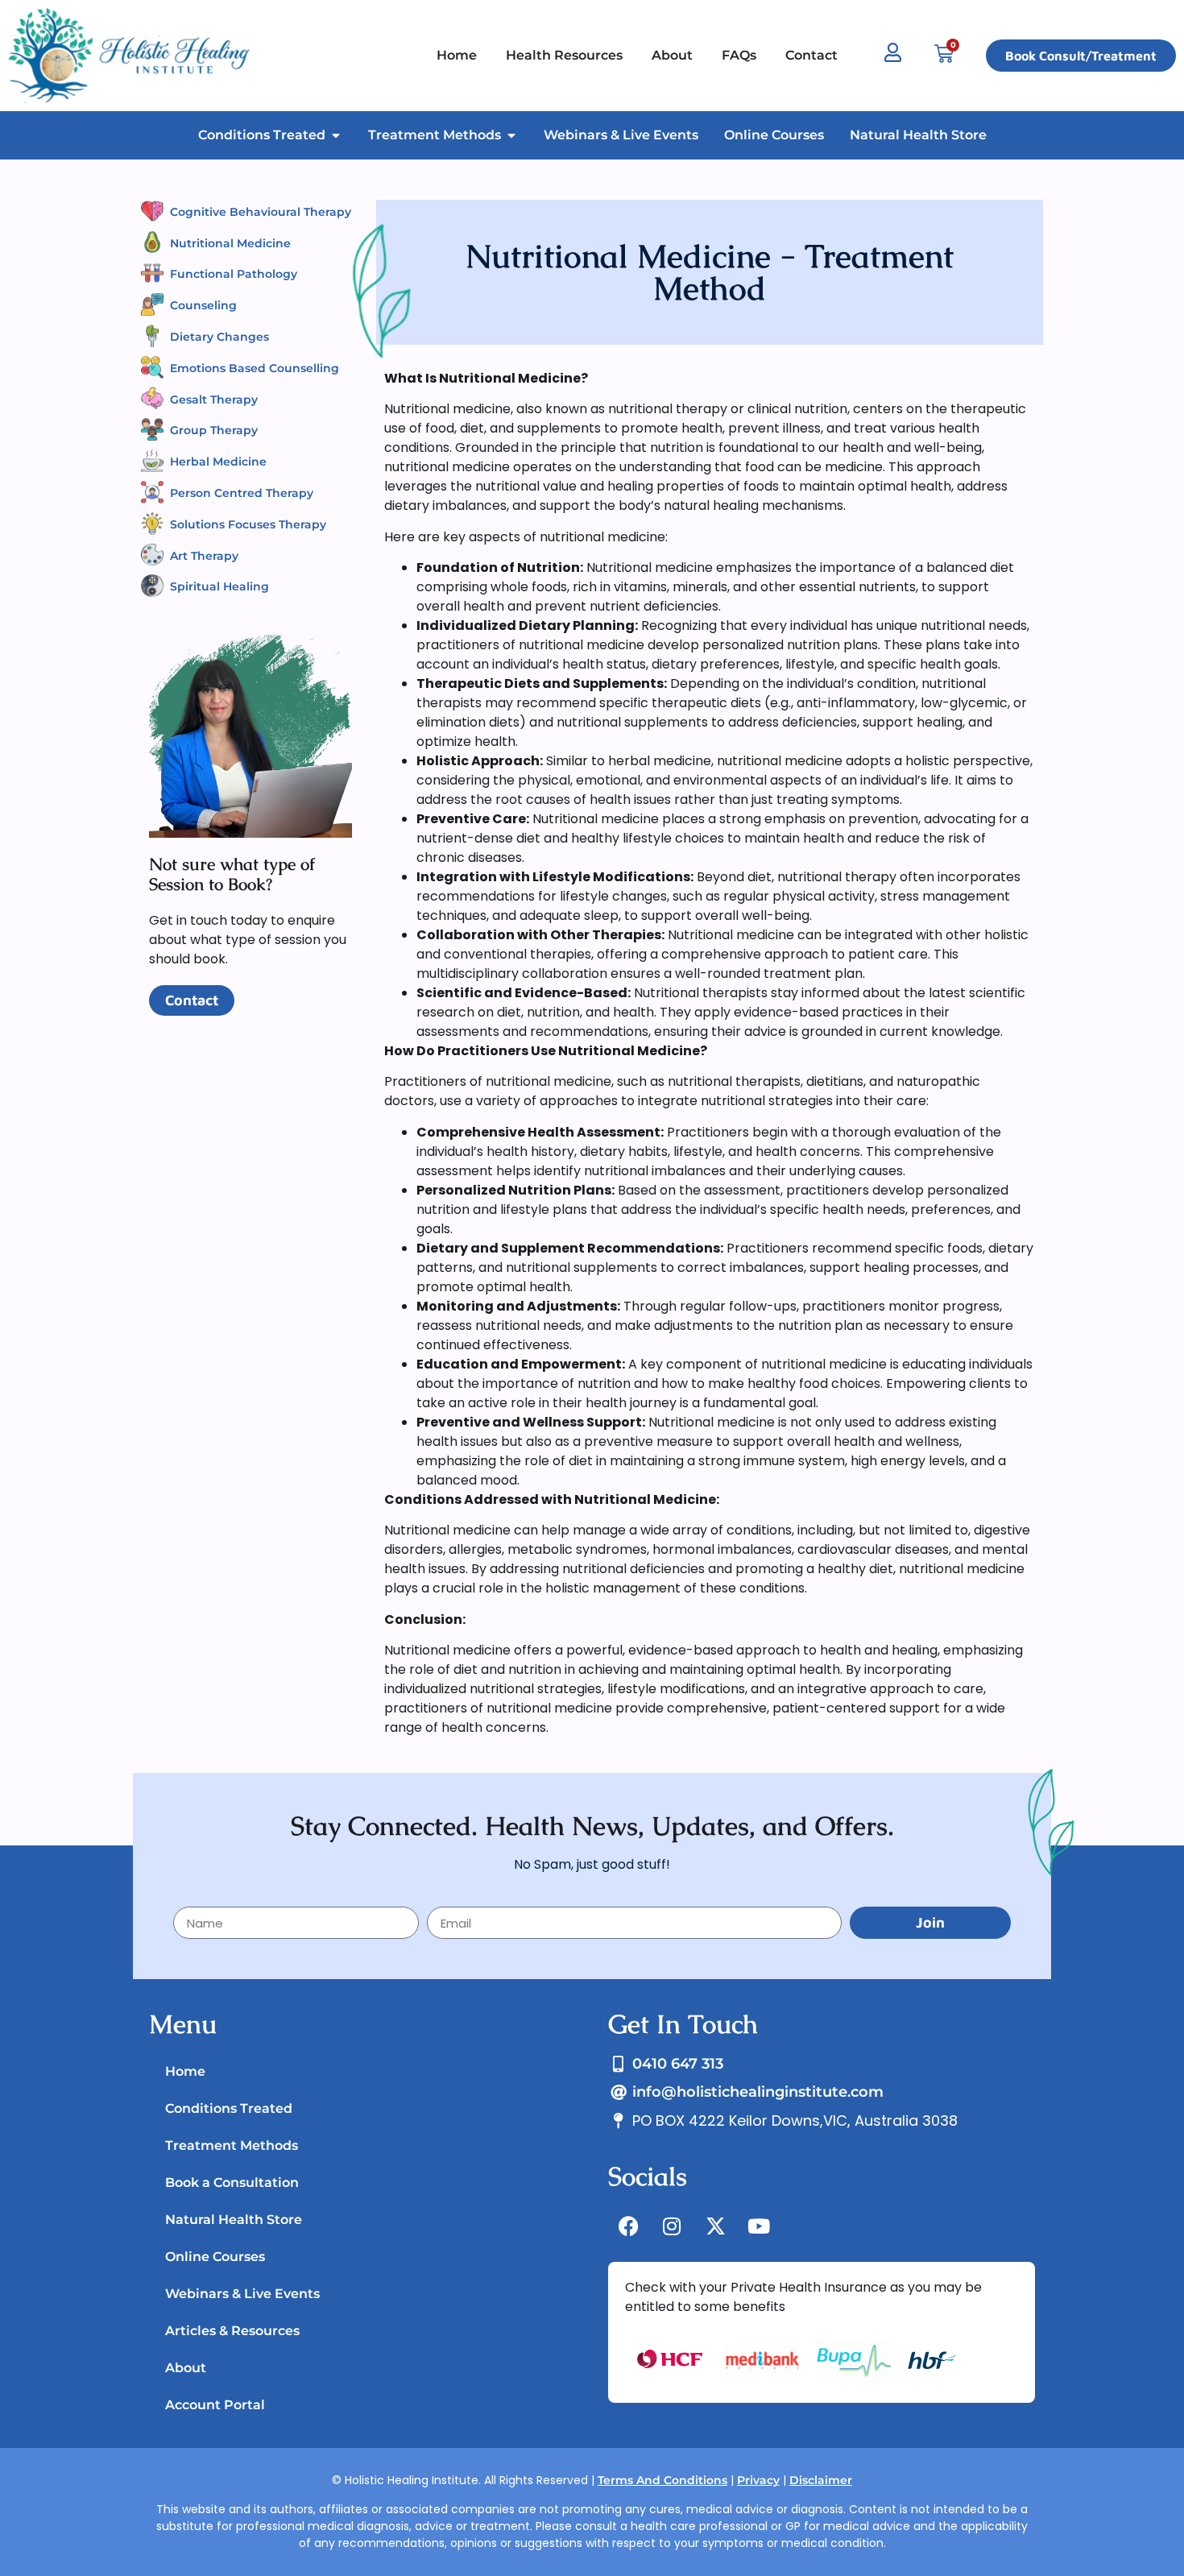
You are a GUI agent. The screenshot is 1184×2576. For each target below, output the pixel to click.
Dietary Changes (219, 337)
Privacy (758, 2480)
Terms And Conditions (662, 2480)
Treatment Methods (232, 2145)
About (186, 2368)
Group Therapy (214, 430)
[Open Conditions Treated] (336, 135)
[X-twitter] (715, 2226)
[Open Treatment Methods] (511, 135)
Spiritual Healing (219, 586)
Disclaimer (821, 2480)
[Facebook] (628, 2226)
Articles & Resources (232, 2331)
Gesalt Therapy (214, 400)
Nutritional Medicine (230, 243)
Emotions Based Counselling (255, 368)
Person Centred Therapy (242, 493)
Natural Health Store (234, 2220)
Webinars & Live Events (242, 2294)
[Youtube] (759, 2226)
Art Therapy (204, 556)
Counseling (203, 305)
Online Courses (215, 2257)
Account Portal (215, 2405)
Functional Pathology (234, 274)
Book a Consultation (232, 2183)
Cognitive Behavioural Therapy (261, 212)
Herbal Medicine (218, 462)
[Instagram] (672, 2226)
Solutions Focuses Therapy (248, 524)
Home (185, 2071)
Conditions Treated (229, 2108)
